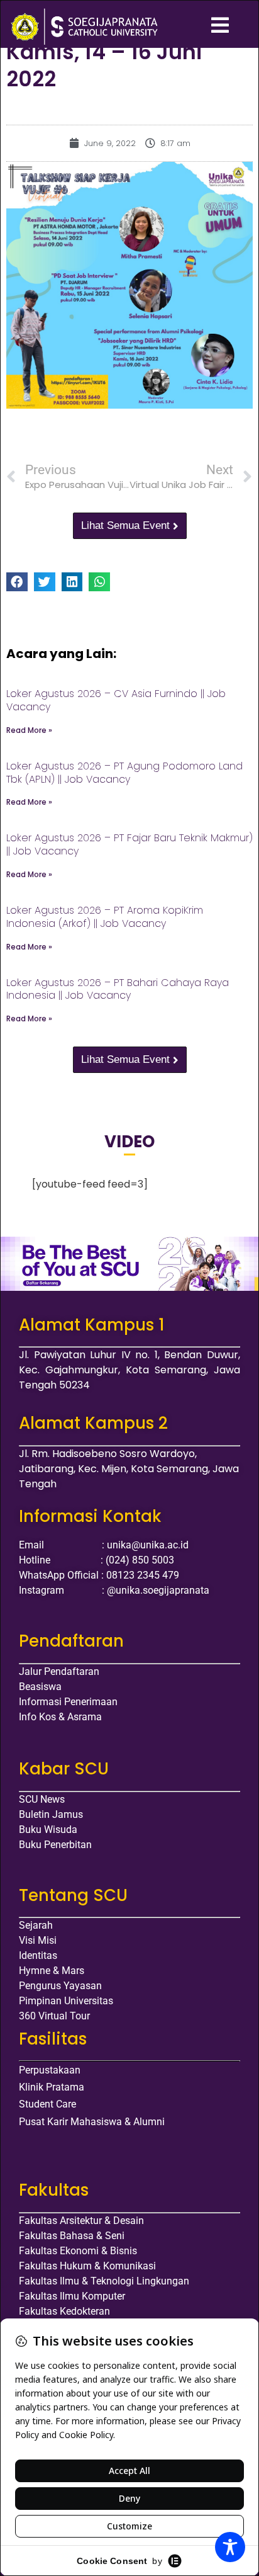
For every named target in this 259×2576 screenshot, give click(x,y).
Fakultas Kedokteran (64, 2311)
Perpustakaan (50, 2070)
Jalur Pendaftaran (59, 1671)
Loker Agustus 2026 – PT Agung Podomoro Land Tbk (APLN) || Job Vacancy (124, 773)
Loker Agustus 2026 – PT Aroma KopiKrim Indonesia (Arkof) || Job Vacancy (105, 917)
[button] (17, 582)
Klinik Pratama (52, 2087)
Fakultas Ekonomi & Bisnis (78, 2251)
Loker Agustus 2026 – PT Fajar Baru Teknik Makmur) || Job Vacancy (129, 844)
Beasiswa (40, 1687)
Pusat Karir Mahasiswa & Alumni (92, 2122)
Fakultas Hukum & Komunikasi (87, 2266)
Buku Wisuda (48, 1830)
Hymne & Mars (52, 1971)
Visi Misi (38, 1940)
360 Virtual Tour (54, 2016)
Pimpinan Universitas (66, 2001)
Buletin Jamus (51, 1814)
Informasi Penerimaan (68, 1702)
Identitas (38, 1955)
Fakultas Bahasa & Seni (72, 2236)
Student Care (47, 2104)
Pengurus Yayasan (60, 1986)
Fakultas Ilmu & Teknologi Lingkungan (104, 2281)
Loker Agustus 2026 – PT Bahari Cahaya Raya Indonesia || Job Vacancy (118, 989)
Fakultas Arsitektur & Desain (81, 2221)
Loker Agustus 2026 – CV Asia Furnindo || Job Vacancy (116, 700)
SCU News (42, 1799)
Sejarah (36, 1925)
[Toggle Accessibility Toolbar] (230, 2547)
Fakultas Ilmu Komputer (72, 2296)
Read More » (29, 730)
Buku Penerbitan (55, 1845)
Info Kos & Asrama (60, 1717)
